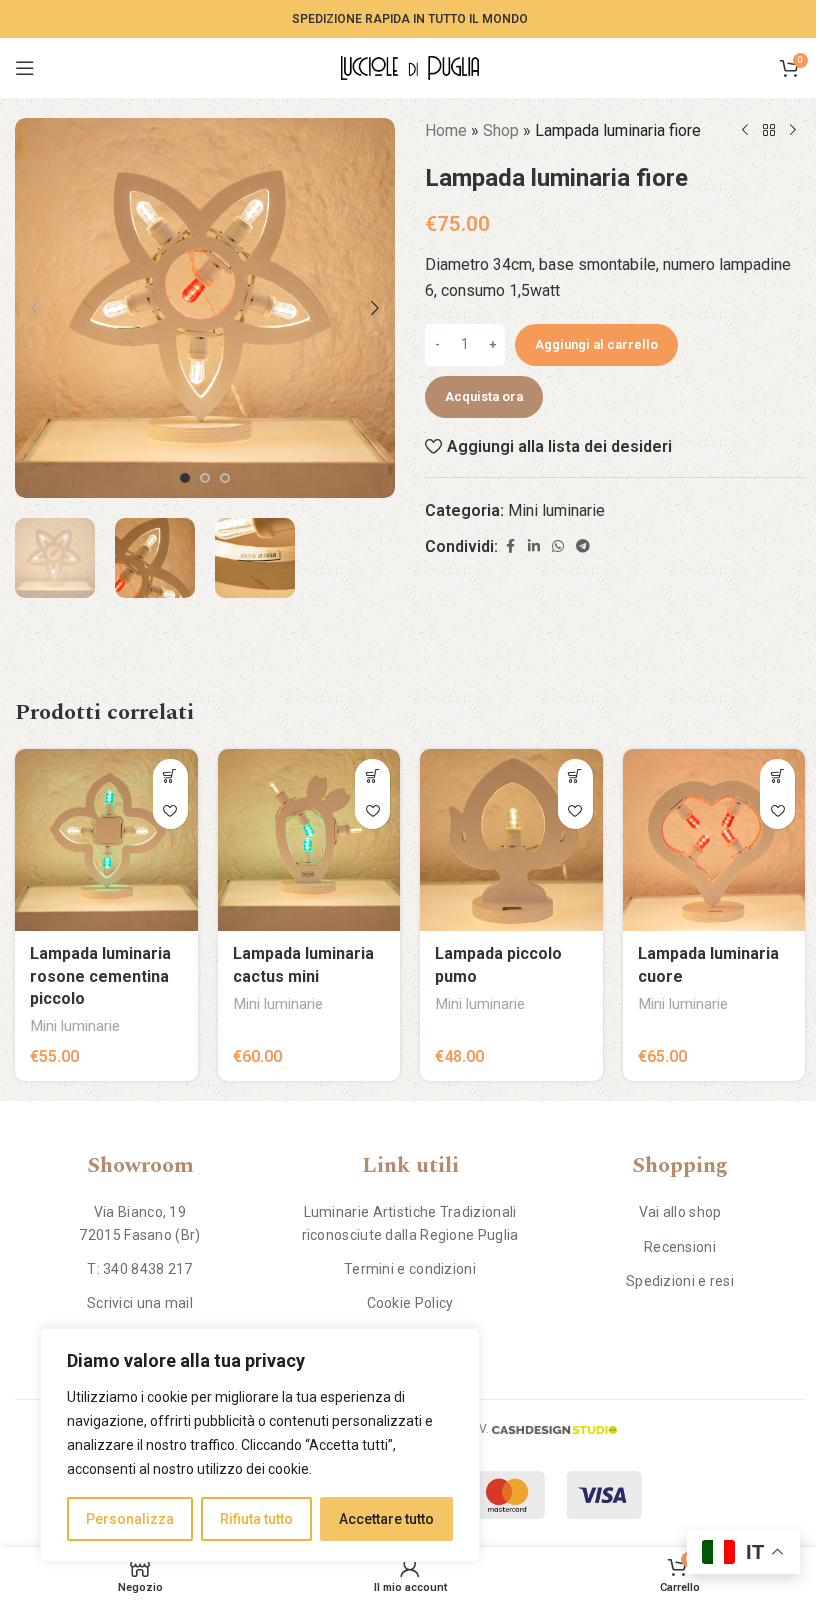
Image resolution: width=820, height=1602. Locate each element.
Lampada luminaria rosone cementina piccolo (100, 976)
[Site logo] (410, 66)
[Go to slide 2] (205, 478)
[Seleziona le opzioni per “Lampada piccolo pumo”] (575, 776)
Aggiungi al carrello (596, 344)
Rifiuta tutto (256, 1519)
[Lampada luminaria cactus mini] (309, 840)
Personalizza (130, 1519)
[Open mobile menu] (25, 68)
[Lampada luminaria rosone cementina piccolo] (106, 840)
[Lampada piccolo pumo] (511, 840)
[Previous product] (745, 131)
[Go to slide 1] (185, 478)
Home (446, 130)
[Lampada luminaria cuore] (714, 840)
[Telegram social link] (583, 546)
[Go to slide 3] (225, 478)
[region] (260, 1445)
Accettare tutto (386, 1519)
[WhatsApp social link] (558, 546)
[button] (35, 308)
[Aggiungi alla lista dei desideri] (170, 811)
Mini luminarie (556, 510)
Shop (501, 130)
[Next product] (793, 131)
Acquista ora (484, 396)
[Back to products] (769, 131)
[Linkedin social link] (534, 546)
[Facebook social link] (510, 546)
